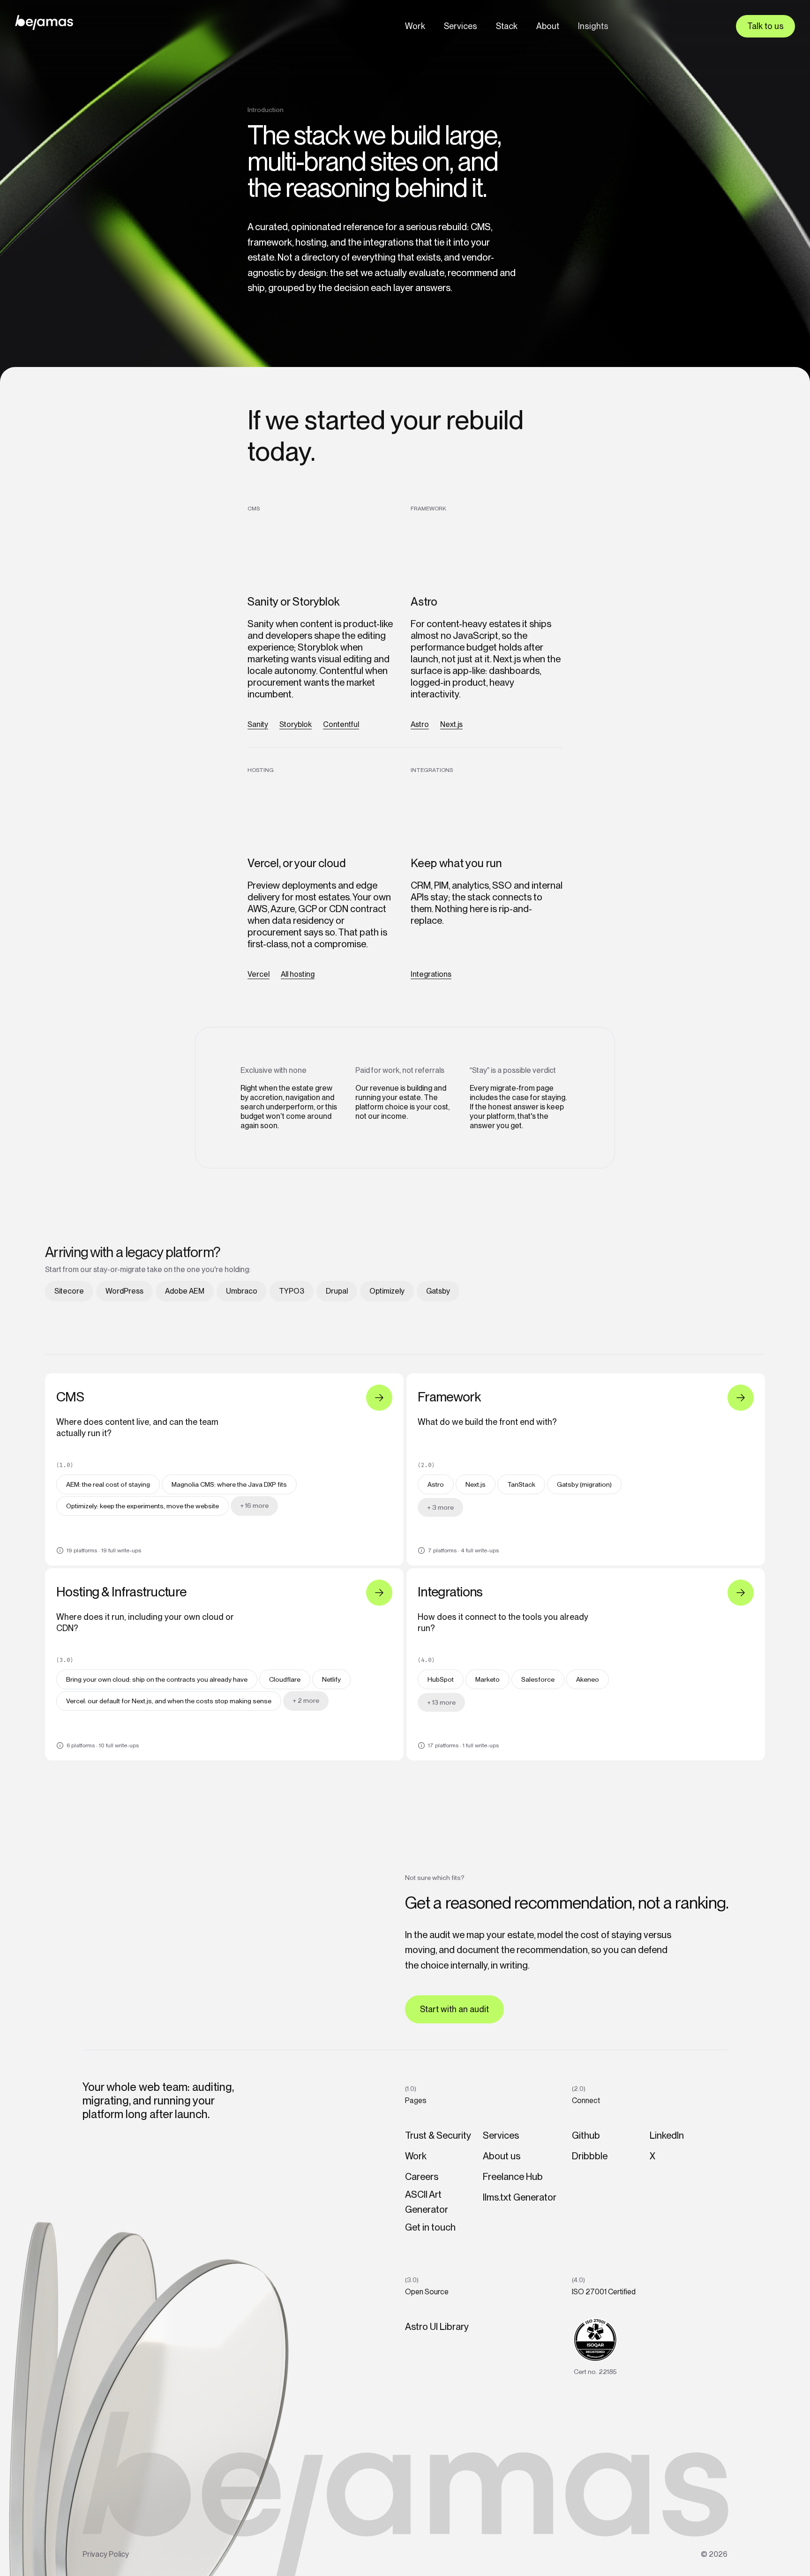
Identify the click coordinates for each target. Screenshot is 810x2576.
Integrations (431, 974)
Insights (593, 26)
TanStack (521, 1484)
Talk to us (765, 26)
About (548, 26)
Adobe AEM (185, 1291)
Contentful (341, 724)
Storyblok (296, 724)
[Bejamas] (44, 22)
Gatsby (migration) (584, 1484)
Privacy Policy (106, 2554)
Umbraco (242, 1291)
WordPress (124, 1291)
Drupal (337, 1291)
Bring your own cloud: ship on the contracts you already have (157, 1679)
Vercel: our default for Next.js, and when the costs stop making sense (169, 1701)
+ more (254, 1505)
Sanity (258, 724)
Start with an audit (454, 2009)
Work (415, 26)
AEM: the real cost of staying (108, 1484)
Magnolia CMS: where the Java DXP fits (229, 1484)
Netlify (331, 1679)
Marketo (487, 1679)
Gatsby (438, 1291)
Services (461, 26)
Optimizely (387, 1291)
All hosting (298, 974)
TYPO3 (292, 1291)
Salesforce (538, 1679)
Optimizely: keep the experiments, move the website (142, 1506)
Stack (507, 26)
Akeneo (588, 1679)
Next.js (451, 724)
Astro (420, 724)
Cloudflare (285, 1679)
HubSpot (441, 1679)
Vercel (259, 974)
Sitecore (69, 1291)
